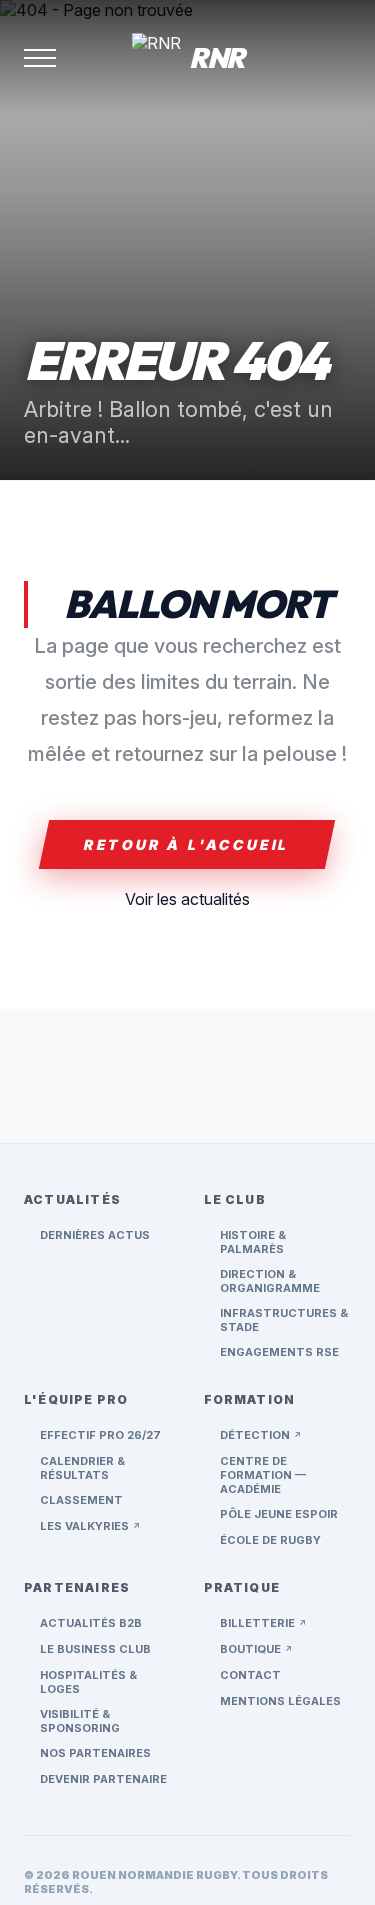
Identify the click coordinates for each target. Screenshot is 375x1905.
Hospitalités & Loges (88, 1682)
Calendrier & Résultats (82, 1468)
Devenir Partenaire (103, 1779)
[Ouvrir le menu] (40, 58)
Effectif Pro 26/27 (100, 1435)
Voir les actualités (187, 899)
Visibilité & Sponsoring (80, 1721)
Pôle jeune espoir (279, 1514)
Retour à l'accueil (187, 844)
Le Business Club (95, 1649)
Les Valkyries (90, 1526)
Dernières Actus (95, 1235)
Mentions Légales (280, 1701)
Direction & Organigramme (270, 1281)
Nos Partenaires (95, 1753)
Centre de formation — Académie (263, 1475)
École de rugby (270, 1540)
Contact (250, 1675)
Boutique (256, 1649)
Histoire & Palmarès (253, 1242)
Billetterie (263, 1623)
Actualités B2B (91, 1623)
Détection (261, 1435)
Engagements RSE (279, 1352)
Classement (81, 1500)
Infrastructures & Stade (284, 1320)
